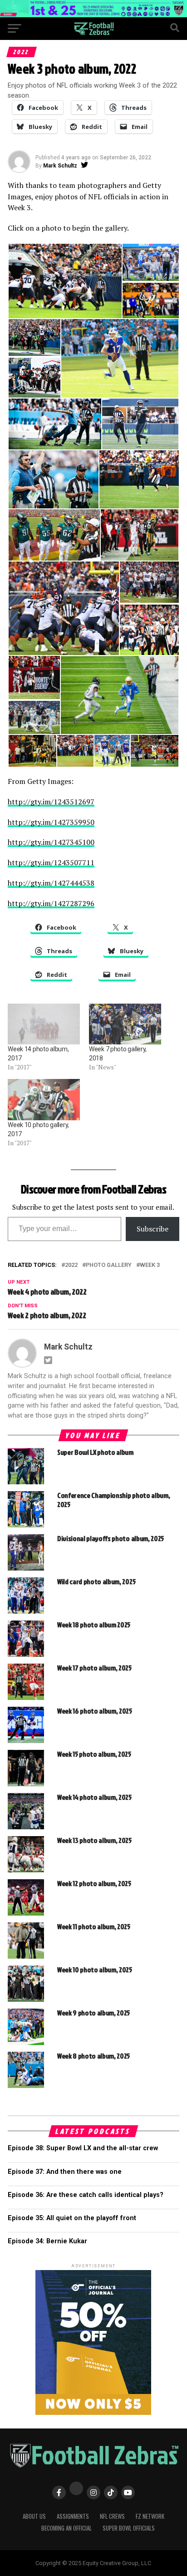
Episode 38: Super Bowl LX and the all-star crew (83, 2148)
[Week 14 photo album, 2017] (44, 1024)
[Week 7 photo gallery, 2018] (125, 1024)
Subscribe (153, 1229)
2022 (71, 1265)
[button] (65, 281)
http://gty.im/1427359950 (51, 822)
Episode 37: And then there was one (65, 2172)
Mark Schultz (60, 166)
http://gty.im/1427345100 (51, 842)
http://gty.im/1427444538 (51, 883)
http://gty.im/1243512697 (51, 802)
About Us (34, 2516)
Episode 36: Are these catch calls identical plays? (86, 2195)
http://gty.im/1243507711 (51, 862)
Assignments (73, 2516)
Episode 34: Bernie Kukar (47, 2241)
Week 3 (150, 1265)
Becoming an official (66, 2528)
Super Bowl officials (129, 2528)
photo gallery (109, 1265)
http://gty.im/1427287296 (51, 903)
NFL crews (112, 2516)
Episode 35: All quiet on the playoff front (72, 2218)
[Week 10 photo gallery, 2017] (44, 1100)
